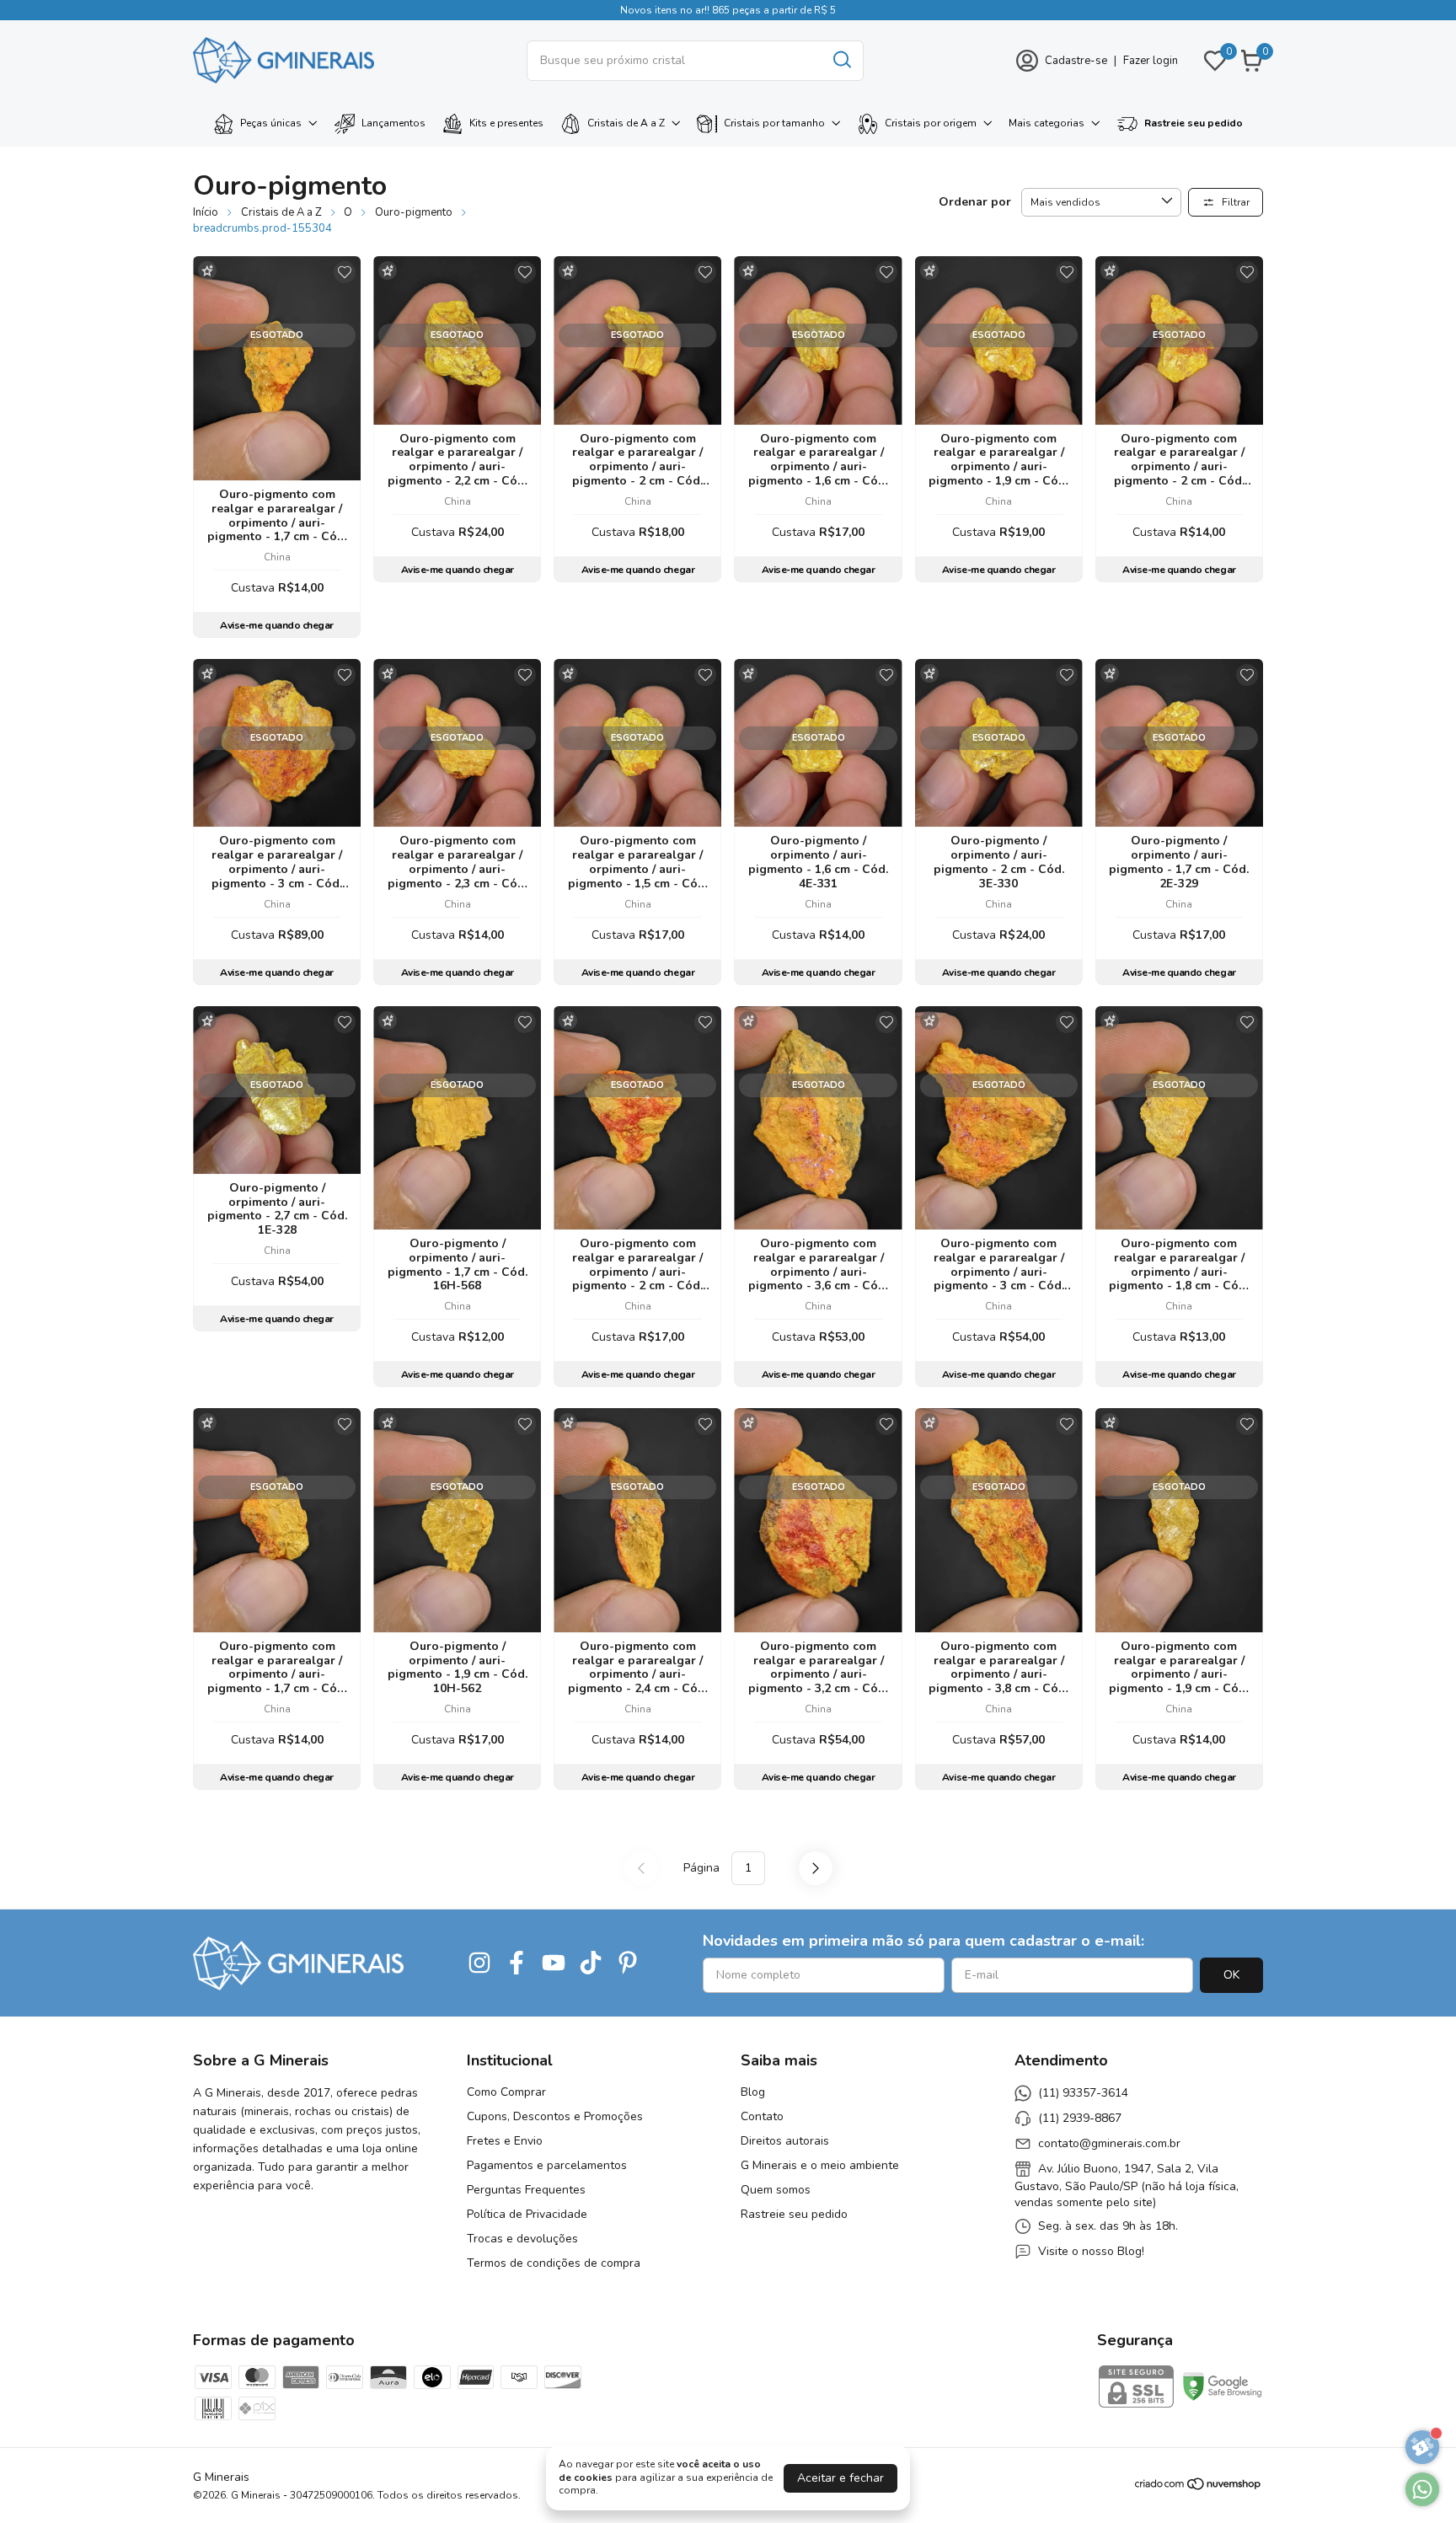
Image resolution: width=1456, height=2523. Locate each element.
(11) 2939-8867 (1080, 2118)
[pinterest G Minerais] (628, 1963)
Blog (753, 2092)
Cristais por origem (931, 123)
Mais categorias (1046, 123)
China (277, 557)
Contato (762, 2116)
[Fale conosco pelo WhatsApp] (1422, 2489)
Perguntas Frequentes (526, 2190)
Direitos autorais (785, 2141)
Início (206, 212)
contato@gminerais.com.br (1109, 2143)
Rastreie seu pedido (1194, 123)
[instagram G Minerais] (479, 1963)
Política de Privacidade (527, 2214)
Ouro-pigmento (414, 212)
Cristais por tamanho (774, 123)
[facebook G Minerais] (517, 1963)
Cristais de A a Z (626, 123)
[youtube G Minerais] (554, 1963)
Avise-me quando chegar (276, 625)
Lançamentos (393, 123)
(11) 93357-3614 (1083, 2093)
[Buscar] (841, 60)
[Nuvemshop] (1199, 2487)
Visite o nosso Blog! (1091, 2251)
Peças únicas (271, 123)
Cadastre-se (1076, 61)
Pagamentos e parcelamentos (547, 2165)
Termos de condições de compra (554, 2263)
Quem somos (776, 2190)
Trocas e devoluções (522, 2239)
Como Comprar (506, 2092)
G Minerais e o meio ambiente (820, 2165)
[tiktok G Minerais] (591, 1963)
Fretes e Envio (505, 2141)
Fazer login (1151, 61)
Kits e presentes (506, 123)
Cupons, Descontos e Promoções (555, 2116)
